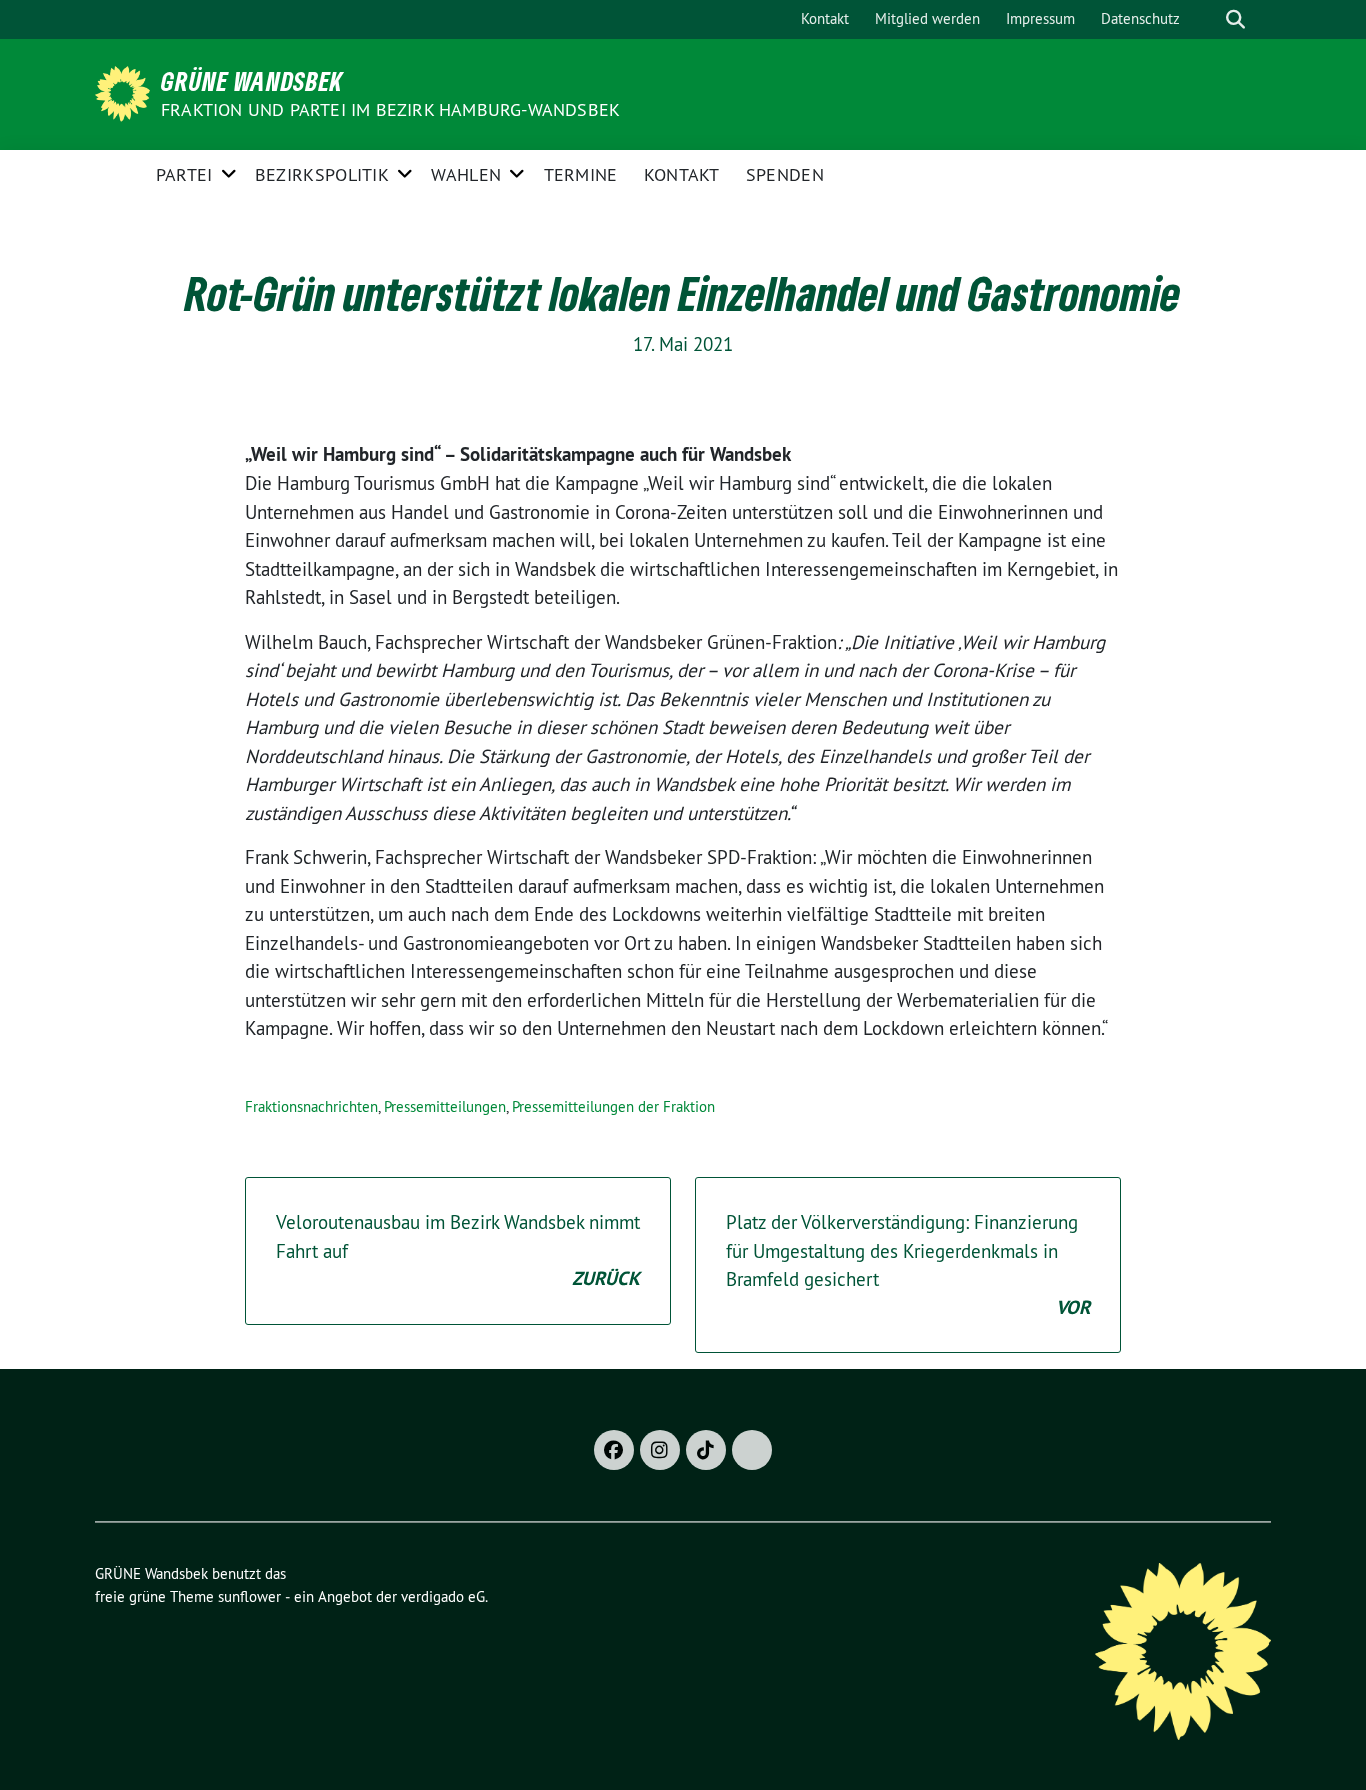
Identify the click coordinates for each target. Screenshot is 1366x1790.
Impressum (1040, 18)
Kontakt (825, 18)
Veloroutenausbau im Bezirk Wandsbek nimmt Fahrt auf (458, 1250)
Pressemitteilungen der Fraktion (613, 1106)
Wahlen (466, 174)
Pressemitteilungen (445, 1106)
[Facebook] (614, 1450)
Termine (581, 174)
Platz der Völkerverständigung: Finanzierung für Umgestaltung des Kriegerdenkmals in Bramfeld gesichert (908, 1265)
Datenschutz (1140, 18)
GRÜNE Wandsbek (252, 81)
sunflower (249, 1596)
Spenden (785, 174)
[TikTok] (706, 1450)
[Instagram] (660, 1450)
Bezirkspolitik (322, 174)
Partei (184, 174)
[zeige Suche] (1235, 19)
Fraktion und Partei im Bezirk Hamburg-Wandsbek (390, 109)
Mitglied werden (927, 18)
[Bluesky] (752, 1450)
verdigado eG (443, 1596)
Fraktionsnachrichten (311, 1106)
